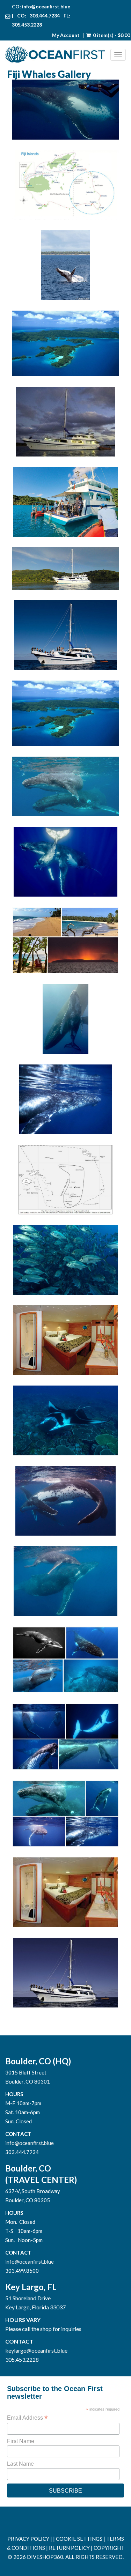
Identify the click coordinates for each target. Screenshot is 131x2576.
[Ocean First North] (58, 55)
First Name (21, 2441)
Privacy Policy (28, 2539)
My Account (66, 35)
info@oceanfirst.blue (46, 6)
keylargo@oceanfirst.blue (36, 2350)
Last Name (20, 2464)
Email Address (27, 2418)
